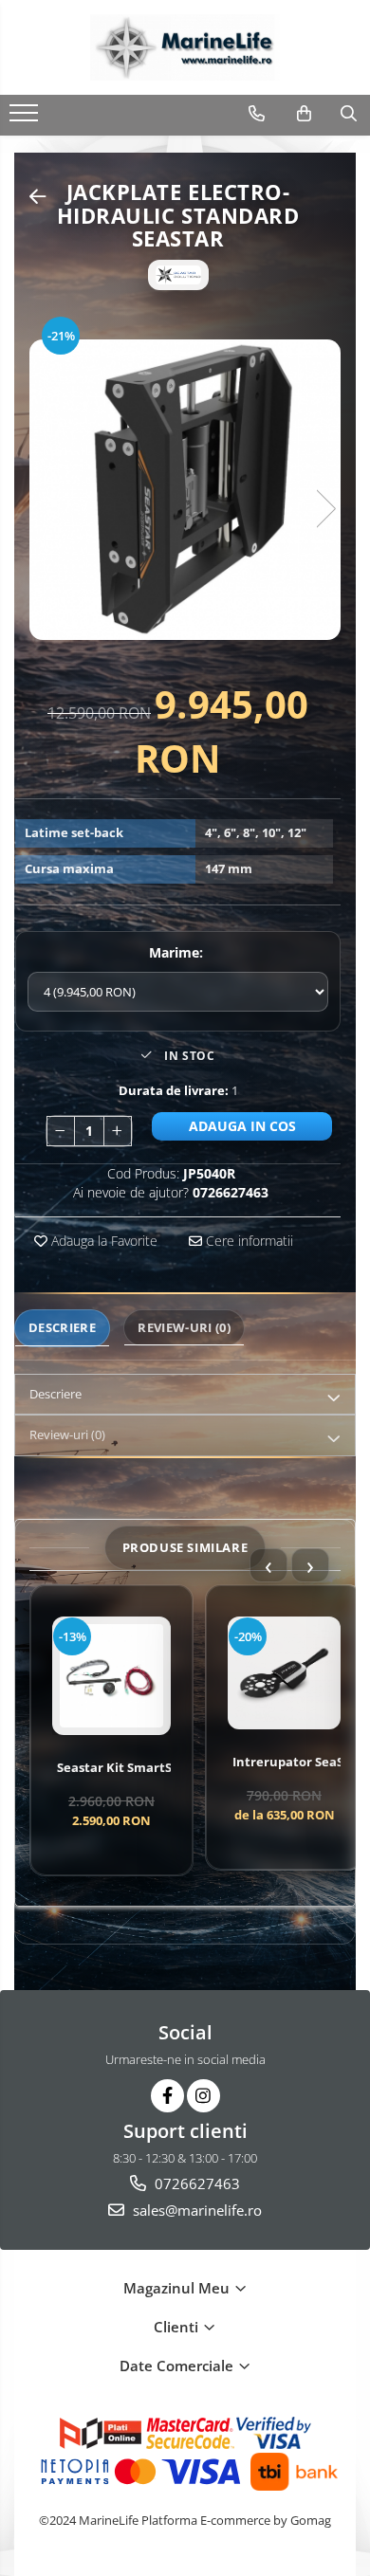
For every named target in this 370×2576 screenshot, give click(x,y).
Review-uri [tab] (184, 1327)
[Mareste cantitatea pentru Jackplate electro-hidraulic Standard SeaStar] (118, 1131)
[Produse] (26, 119)
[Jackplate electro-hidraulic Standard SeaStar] (185, 489)
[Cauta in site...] (349, 114)
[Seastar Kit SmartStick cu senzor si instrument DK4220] (111, 1676)
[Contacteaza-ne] (257, 114)
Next (325, 509)
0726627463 (195, 2183)
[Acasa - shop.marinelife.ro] (185, 47)
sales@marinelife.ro (195, 2210)
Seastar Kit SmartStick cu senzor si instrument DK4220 (114, 1768)
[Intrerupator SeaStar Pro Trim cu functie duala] (284, 1673)
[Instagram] (203, 2096)
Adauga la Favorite (102, 1241)
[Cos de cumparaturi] (304, 114)
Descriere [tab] (62, 1327)
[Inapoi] (29, 197)
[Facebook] (167, 2096)
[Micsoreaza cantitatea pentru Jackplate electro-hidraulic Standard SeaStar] (61, 1131)
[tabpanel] (185, 489)
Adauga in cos (242, 1126)
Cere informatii (248, 1241)
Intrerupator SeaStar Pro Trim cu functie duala (287, 1762)
